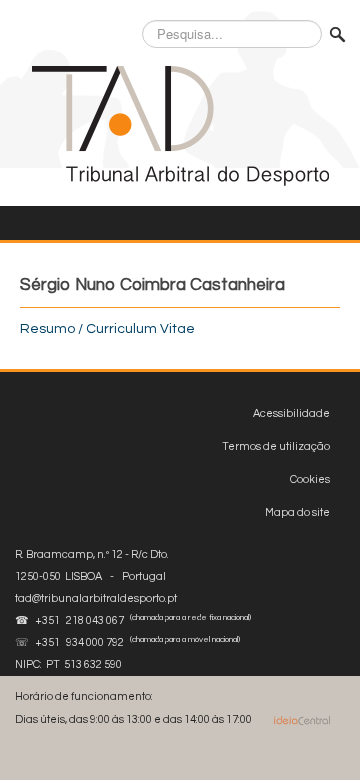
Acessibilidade (291, 413)
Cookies (310, 479)
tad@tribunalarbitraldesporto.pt (96, 598)
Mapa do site (297, 512)
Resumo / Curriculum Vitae (107, 329)
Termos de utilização (276, 446)
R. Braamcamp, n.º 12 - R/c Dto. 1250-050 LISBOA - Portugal (96, 576)
